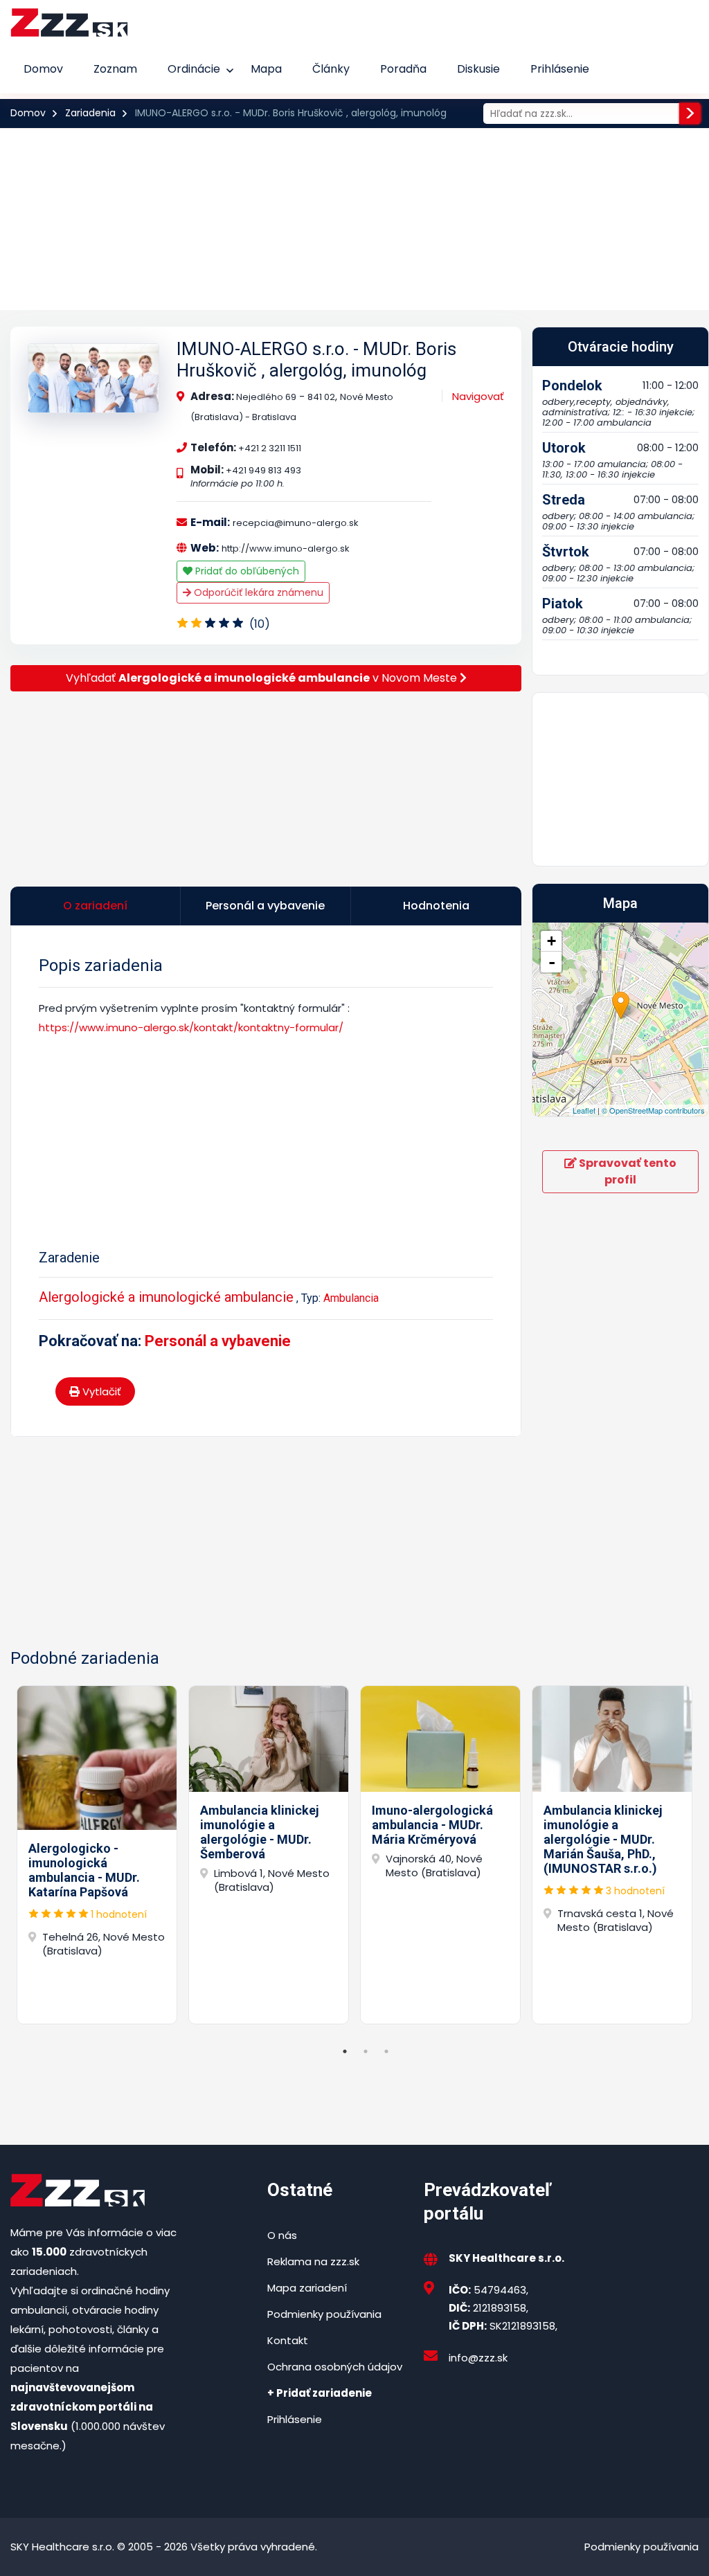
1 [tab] (345, 2051)
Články (331, 69)
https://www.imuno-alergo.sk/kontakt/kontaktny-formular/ (191, 1027)
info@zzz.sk (478, 2358)
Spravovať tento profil (627, 1171)
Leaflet (584, 1110)
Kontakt (288, 2340)
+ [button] (551, 941)
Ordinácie (194, 69)
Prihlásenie (560, 69)
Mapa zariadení (307, 2288)
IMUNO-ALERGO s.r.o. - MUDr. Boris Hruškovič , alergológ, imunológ (316, 360)
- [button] (552, 962)
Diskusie (478, 69)
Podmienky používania (324, 2314)
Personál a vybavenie (218, 1341)
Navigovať (478, 396)
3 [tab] (386, 2051)
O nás (282, 2235)
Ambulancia (351, 1298)
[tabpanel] (97, 1855)
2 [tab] (366, 2051)
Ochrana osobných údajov (335, 2367)
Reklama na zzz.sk (313, 2261)
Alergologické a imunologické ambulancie (166, 1297)
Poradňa (403, 69)
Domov (43, 69)
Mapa (266, 69)
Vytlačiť (100, 1391)
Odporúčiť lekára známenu (257, 592)
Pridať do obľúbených (246, 571)
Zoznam (115, 69)
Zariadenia (90, 113)
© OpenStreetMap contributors (653, 1110)
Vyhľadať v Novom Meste (263, 678)
